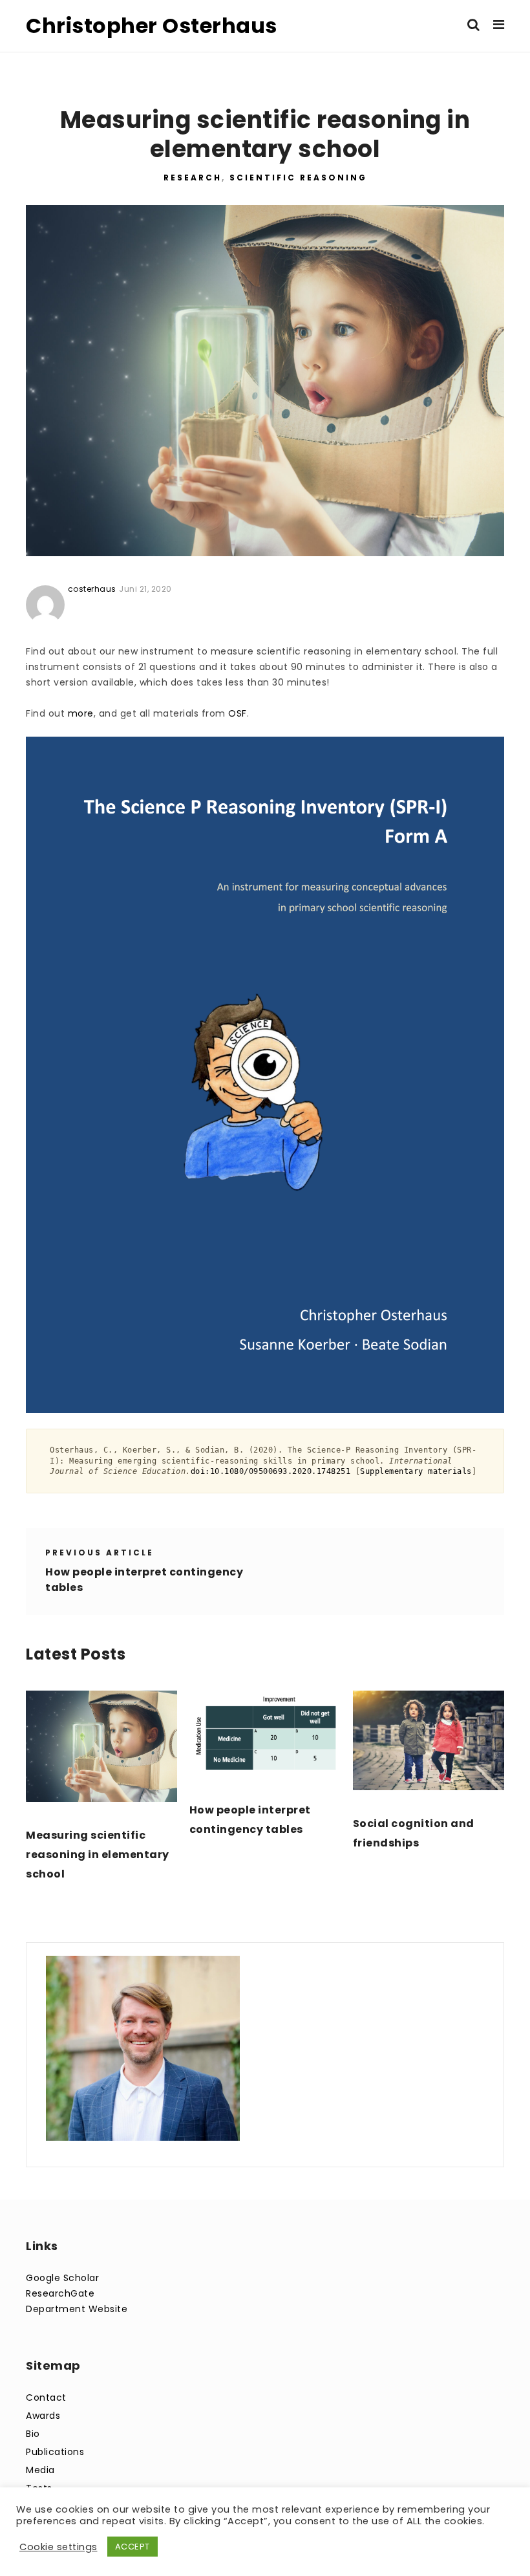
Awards (43, 2416)
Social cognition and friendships (414, 1833)
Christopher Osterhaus (152, 26)
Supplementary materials (416, 1471)
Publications (55, 2452)
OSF (238, 713)
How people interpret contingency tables (250, 1820)
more (81, 713)
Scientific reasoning (298, 178)
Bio (33, 2434)
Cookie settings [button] (58, 2547)
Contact (46, 2397)
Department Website (77, 2309)
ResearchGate (60, 2293)
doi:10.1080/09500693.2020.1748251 (271, 1471)
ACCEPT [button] (132, 2547)
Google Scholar (62, 2278)
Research (193, 178)
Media (40, 2470)
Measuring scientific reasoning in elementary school (98, 1855)
